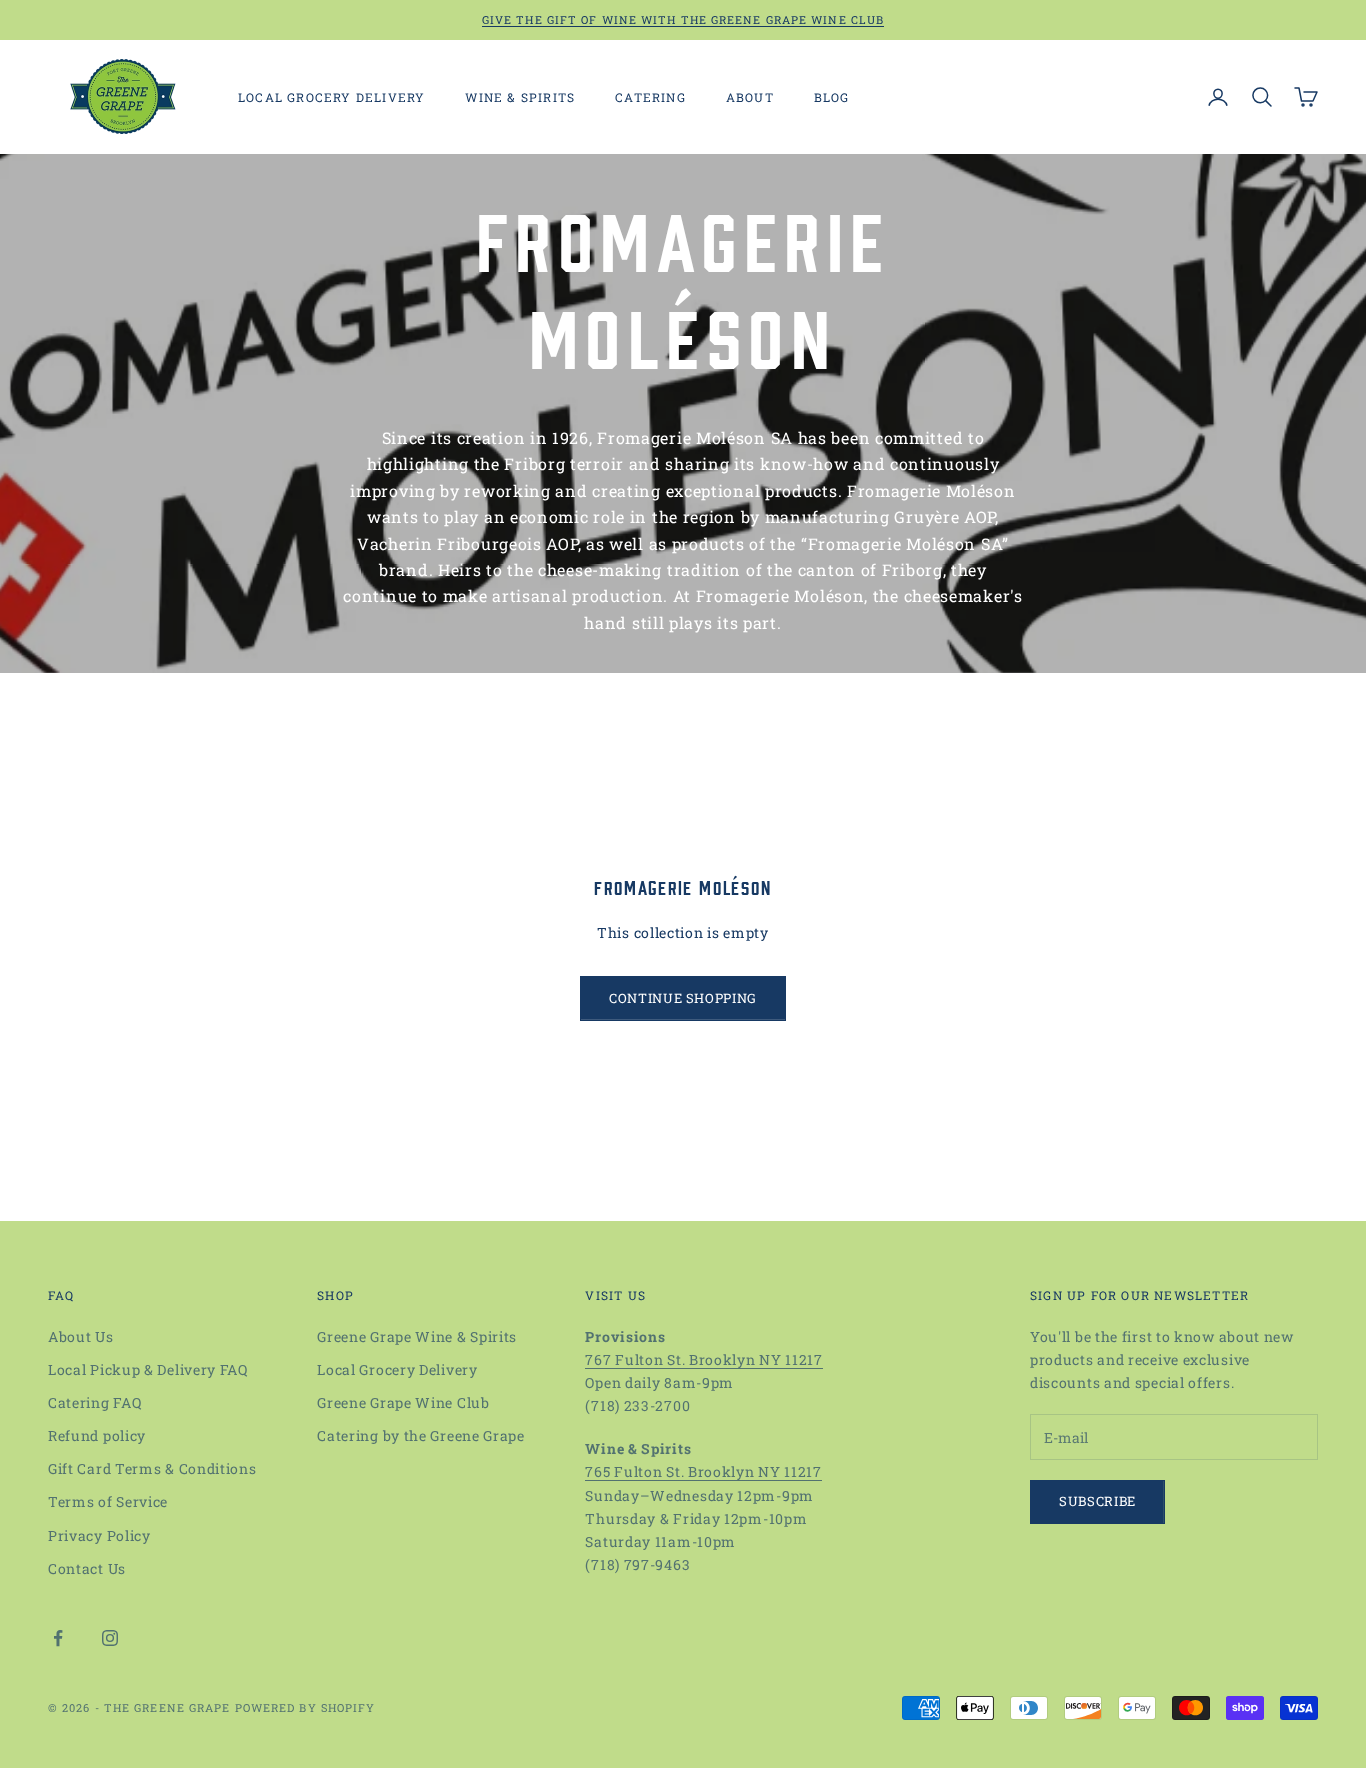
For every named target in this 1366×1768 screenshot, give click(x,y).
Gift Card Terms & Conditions (152, 1468)
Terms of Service (108, 1501)
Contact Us (87, 1568)
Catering (650, 97)
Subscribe (1097, 1501)
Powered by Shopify (305, 1707)
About (750, 97)
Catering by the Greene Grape (421, 1435)
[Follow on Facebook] (58, 1638)
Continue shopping (683, 998)
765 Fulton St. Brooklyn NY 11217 (703, 1471)
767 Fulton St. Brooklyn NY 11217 (703, 1359)
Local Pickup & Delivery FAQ (148, 1369)
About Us (81, 1336)
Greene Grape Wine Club (403, 1402)
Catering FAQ (94, 1402)
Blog (832, 97)
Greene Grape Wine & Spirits (417, 1336)
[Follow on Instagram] (110, 1638)
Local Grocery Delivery (331, 97)
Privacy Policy (99, 1535)
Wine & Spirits (520, 97)
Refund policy (97, 1435)
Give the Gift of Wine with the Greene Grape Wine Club (683, 19)
